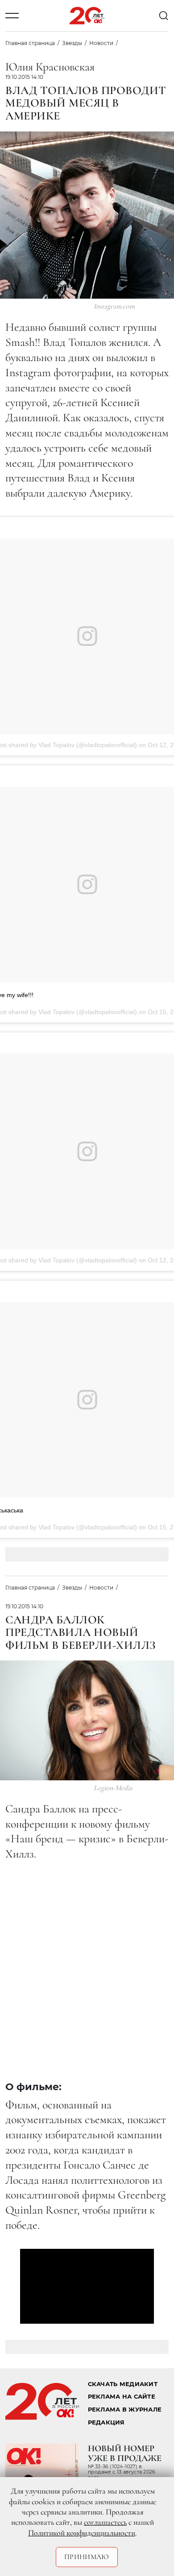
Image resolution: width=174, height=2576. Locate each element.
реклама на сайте (122, 2397)
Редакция (106, 2422)
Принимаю (87, 2557)
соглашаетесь (105, 2522)
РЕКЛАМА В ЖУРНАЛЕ (125, 2410)
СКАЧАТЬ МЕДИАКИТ (123, 2384)
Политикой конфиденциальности (82, 2533)
